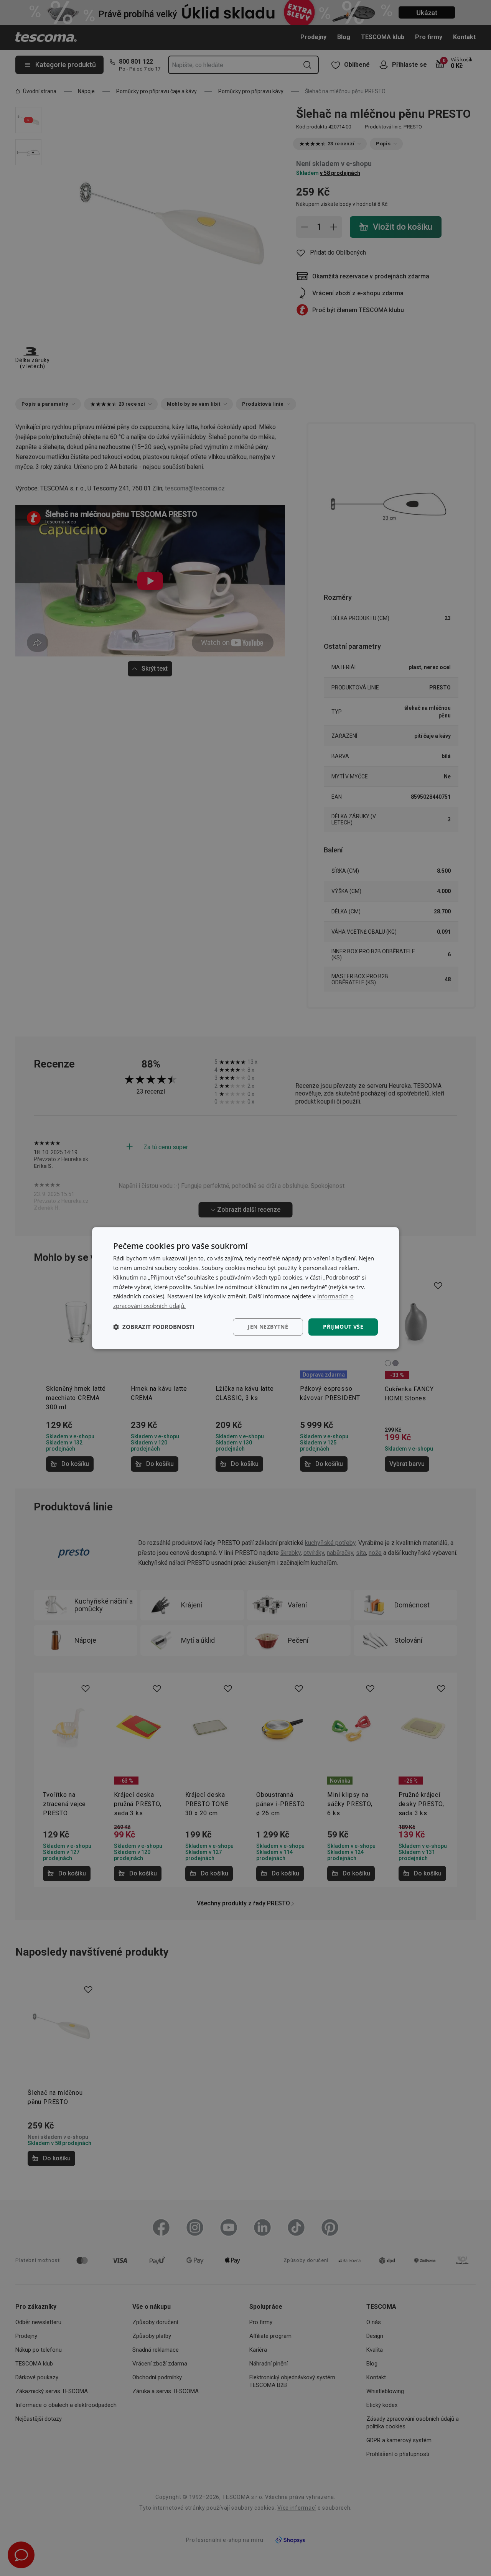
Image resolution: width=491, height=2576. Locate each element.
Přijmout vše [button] (343, 1327)
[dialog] (245, 1288)
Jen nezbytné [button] (268, 1327)
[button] (154, 1327)
